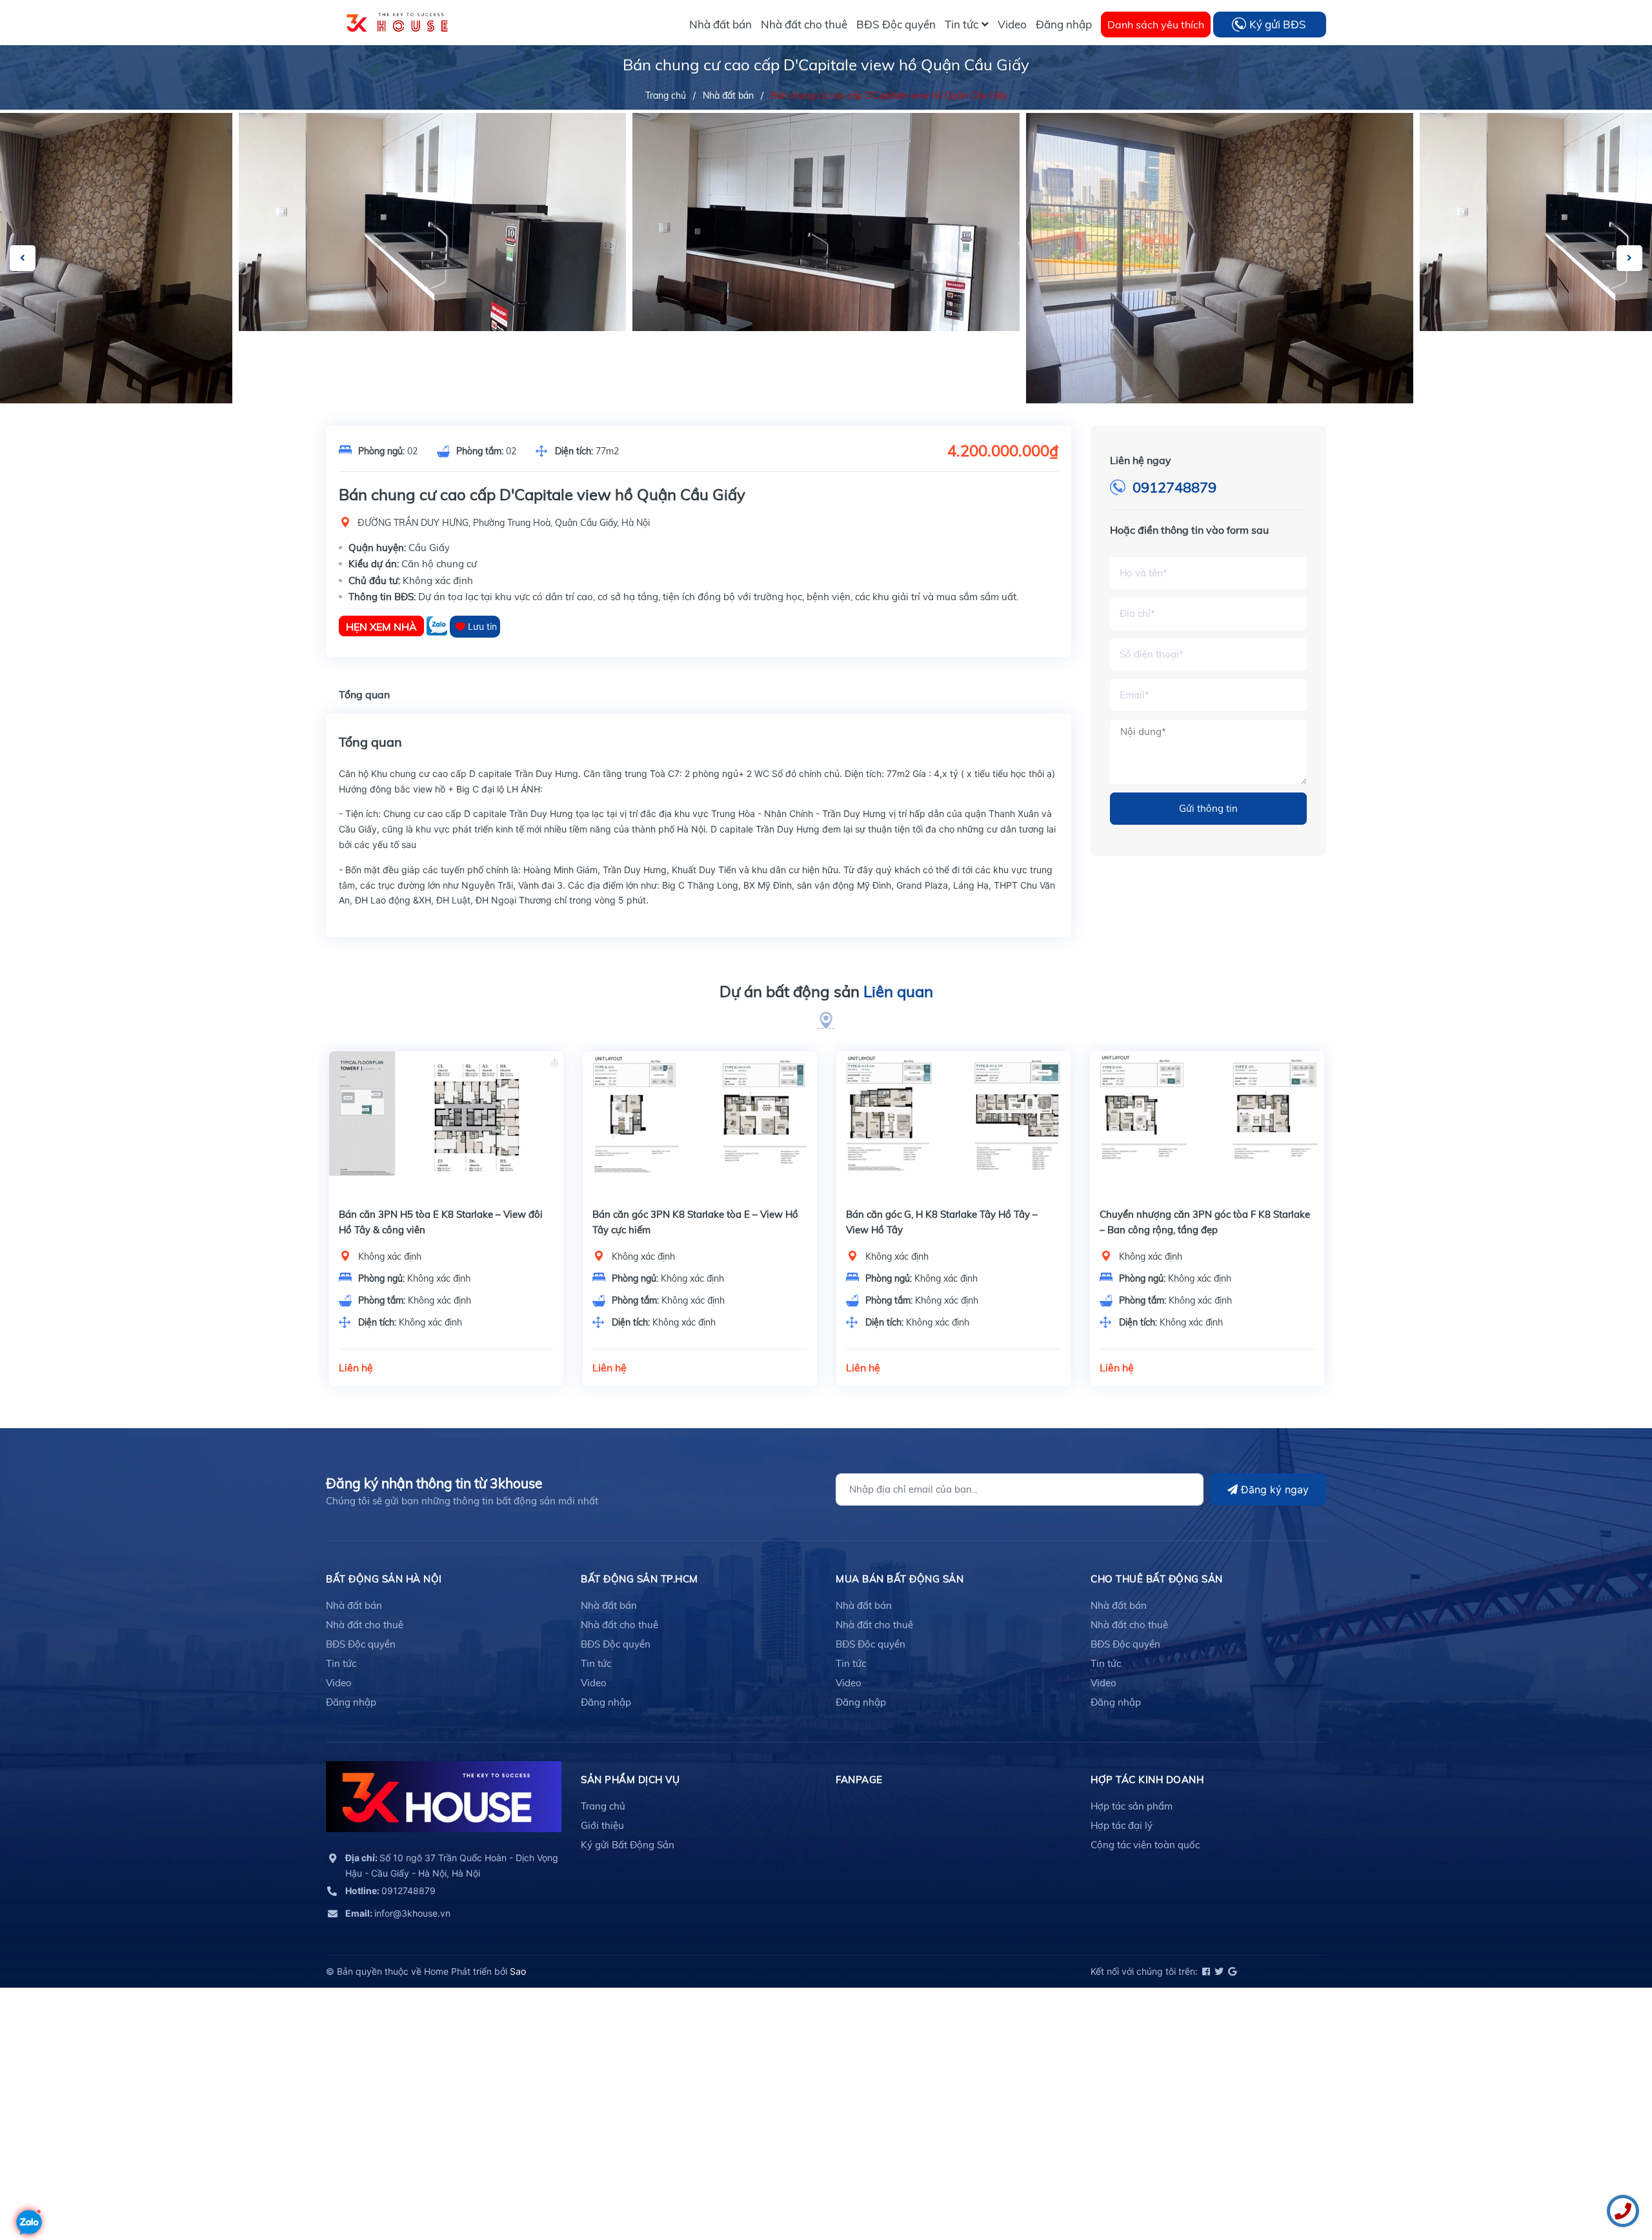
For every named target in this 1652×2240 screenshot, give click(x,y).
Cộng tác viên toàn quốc (1145, 1845)
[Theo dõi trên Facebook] (1205, 1971)
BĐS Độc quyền (361, 1644)
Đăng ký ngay (1273, 1489)
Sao (518, 1971)
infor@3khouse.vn (398, 1913)
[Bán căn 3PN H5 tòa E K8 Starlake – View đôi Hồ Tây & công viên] (446, 1124)
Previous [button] (23, 258)
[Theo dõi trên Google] (1231, 1971)
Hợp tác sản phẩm (1132, 1806)
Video (339, 1683)
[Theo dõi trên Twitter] (1218, 1971)
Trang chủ (603, 1806)
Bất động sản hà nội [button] (384, 1579)
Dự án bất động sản (826, 991)
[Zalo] (438, 626)
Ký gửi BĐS (1278, 24)
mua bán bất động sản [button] (900, 1579)
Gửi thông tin (1208, 808)
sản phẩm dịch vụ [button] (630, 1780)
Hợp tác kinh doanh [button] (1147, 1780)
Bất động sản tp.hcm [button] (640, 1579)
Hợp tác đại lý (1122, 1825)
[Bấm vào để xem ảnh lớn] (432, 222)
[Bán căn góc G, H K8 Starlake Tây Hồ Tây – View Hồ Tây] (953, 1124)
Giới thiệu (602, 1825)
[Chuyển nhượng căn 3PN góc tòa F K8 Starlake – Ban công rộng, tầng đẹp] (1207, 1124)
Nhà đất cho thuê (365, 1625)
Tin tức (341, 1663)
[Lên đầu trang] (29, 2185)
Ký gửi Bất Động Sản (628, 1845)
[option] (826, 222)
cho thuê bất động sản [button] (1157, 1579)
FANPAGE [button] (859, 1780)
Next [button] (1629, 258)
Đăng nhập (351, 1702)
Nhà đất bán (354, 1605)
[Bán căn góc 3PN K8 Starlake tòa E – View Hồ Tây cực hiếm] (700, 1124)
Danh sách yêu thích (1156, 25)
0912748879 (1174, 487)
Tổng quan (364, 694)
